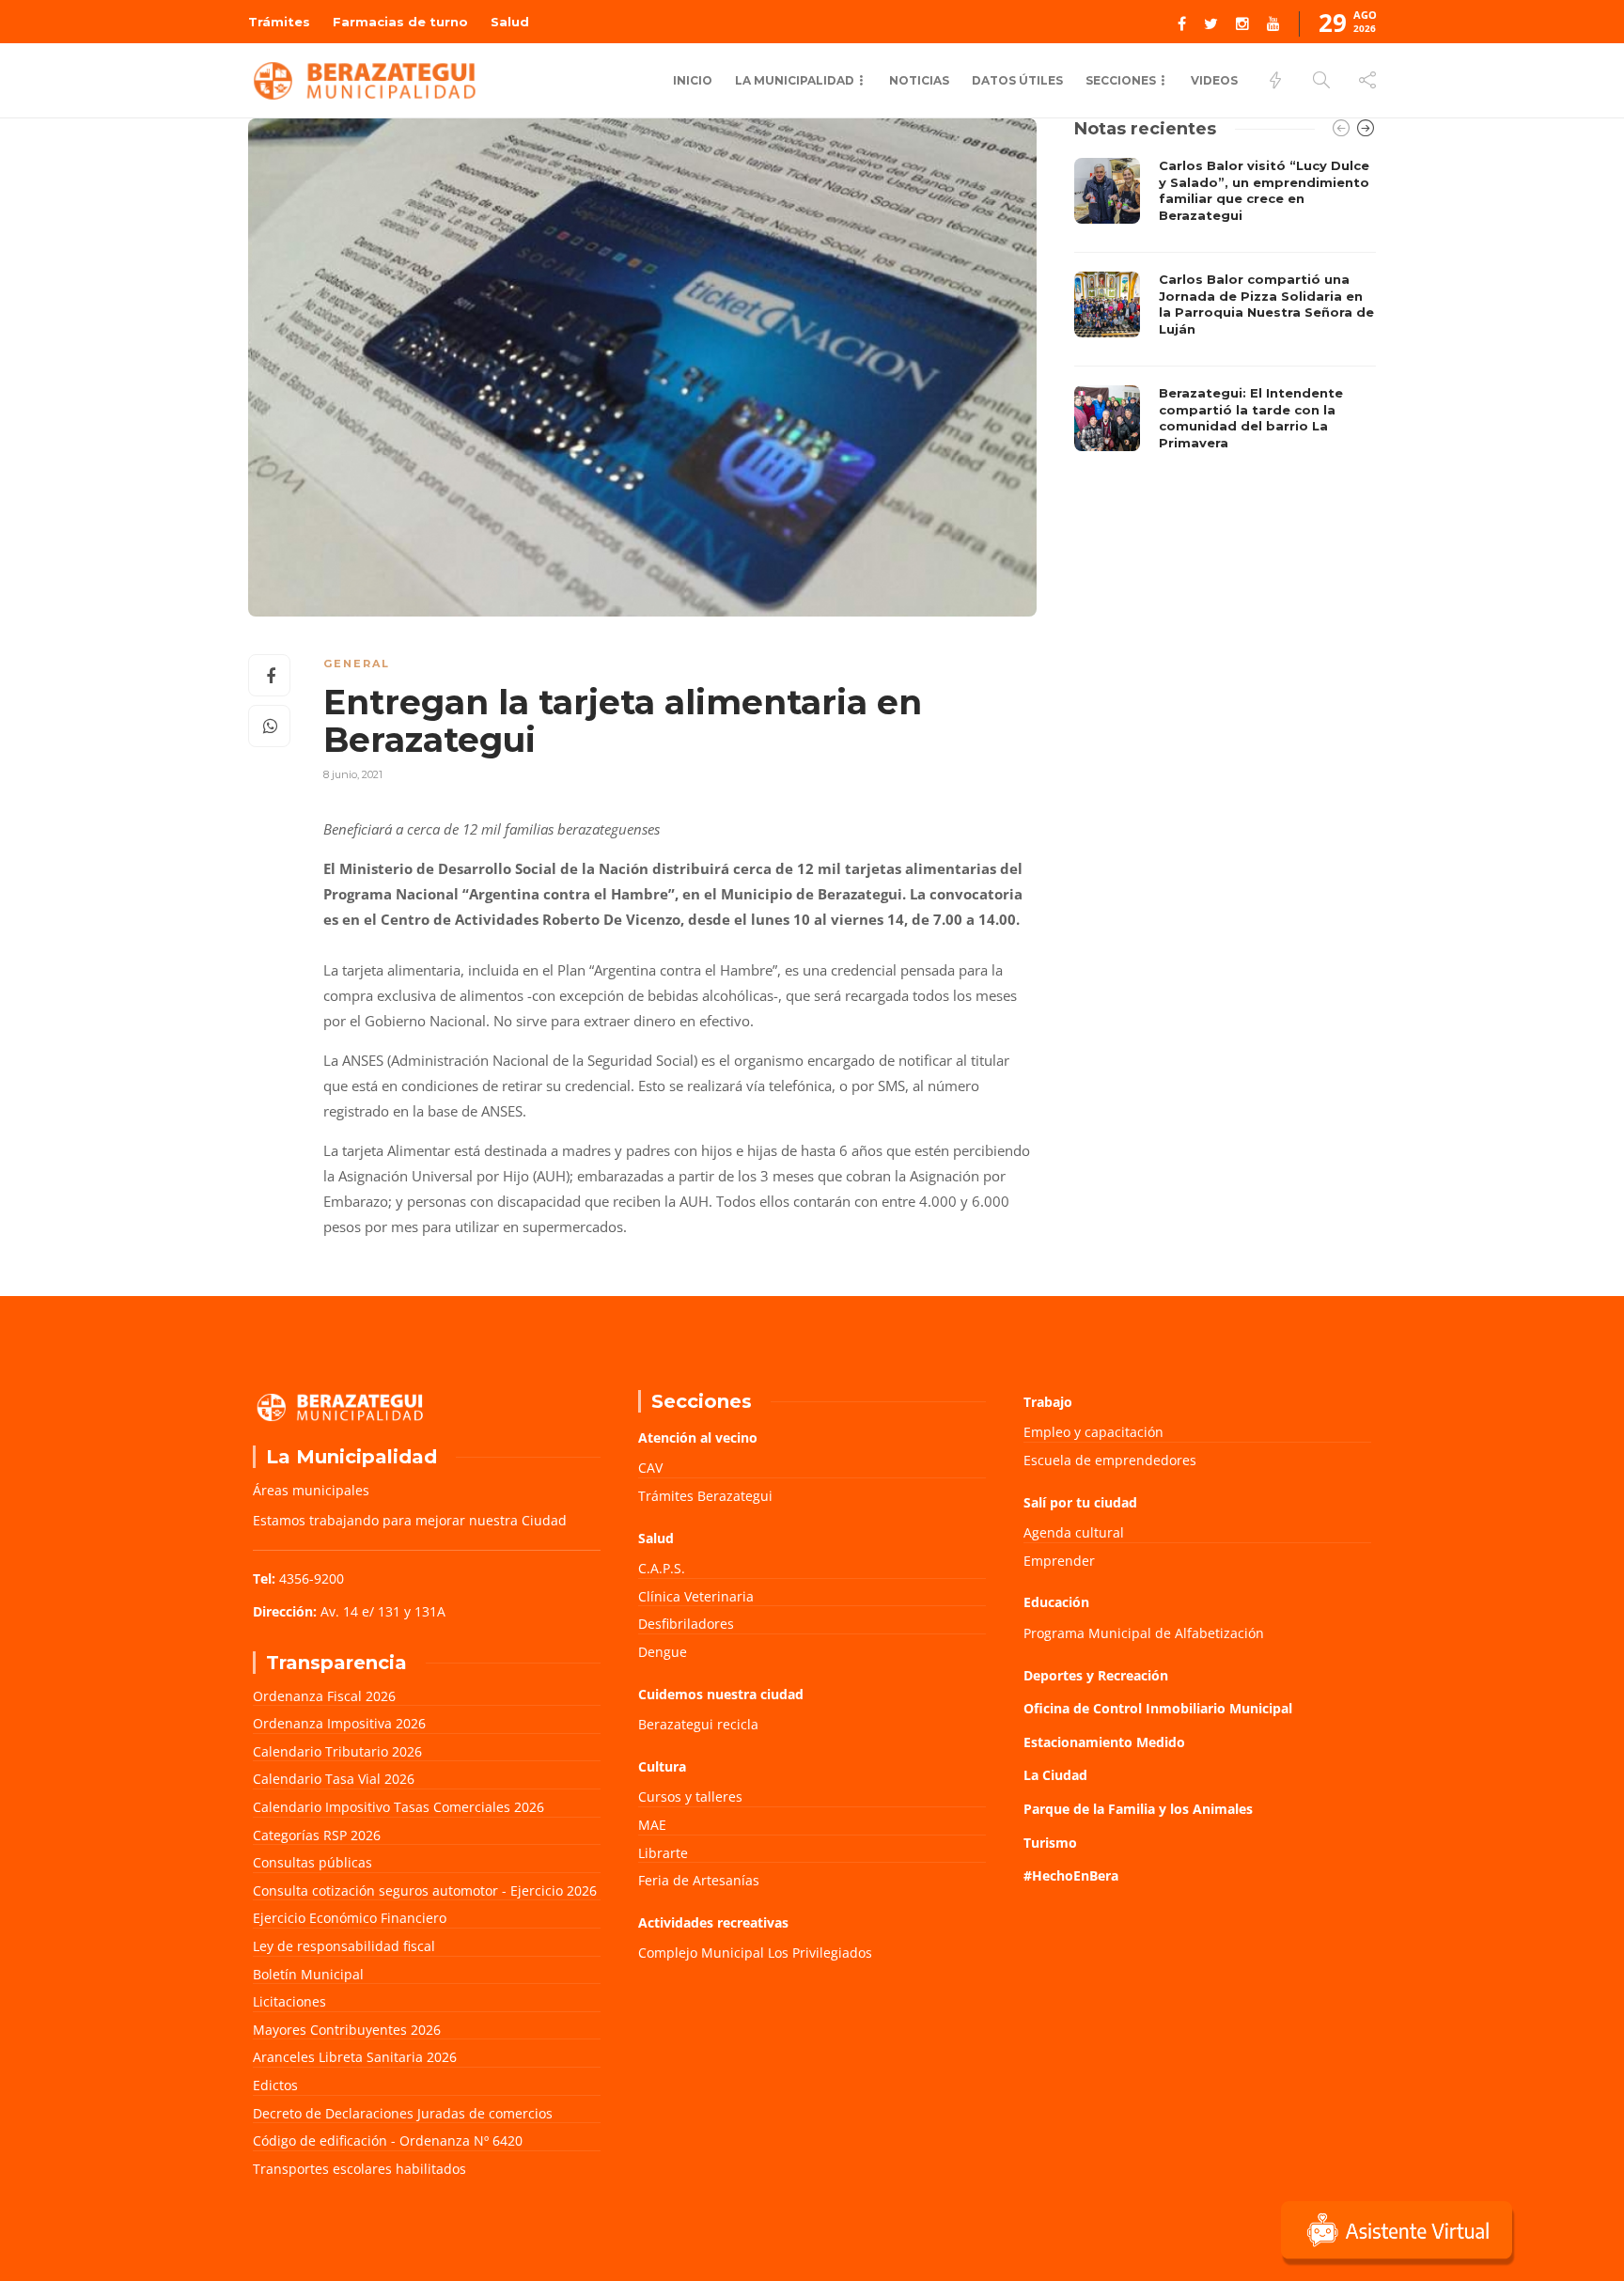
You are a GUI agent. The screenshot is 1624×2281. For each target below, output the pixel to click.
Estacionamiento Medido (1104, 1742)
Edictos (275, 2085)
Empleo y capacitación (1093, 1432)
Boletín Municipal (308, 1974)
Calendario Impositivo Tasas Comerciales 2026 (398, 1807)
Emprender (1059, 1561)
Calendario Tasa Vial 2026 (334, 1779)
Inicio (693, 80)
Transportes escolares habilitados (359, 2169)
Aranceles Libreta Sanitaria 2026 (355, 2057)
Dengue (663, 1652)
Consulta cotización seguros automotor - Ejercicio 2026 (425, 1890)
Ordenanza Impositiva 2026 (339, 1723)
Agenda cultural (1074, 1532)
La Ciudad (1055, 1775)
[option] (1225, 310)
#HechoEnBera (1071, 1875)
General (357, 664)
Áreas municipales (311, 1490)
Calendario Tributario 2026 (337, 1751)
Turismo (1050, 1843)
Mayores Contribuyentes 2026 (347, 2030)
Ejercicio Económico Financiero (350, 1918)
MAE (652, 1825)
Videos (1214, 80)
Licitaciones (289, 2001)
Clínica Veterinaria (696, 1596)
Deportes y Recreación (1096, 1675)
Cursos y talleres (690, 1797)
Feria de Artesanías (699, 1880)
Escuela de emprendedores (1110, 1460)
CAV (650, 1468)
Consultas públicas (312, 1862)
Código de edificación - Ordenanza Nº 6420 (388, 2140)
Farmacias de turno (400, 22)
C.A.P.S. (662, 1568)
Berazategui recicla (698, 1724)
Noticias (919, 80)
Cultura (662, 1766)
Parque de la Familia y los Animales (1138, 1809)
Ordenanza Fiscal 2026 (324, 1696)
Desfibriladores (686, 1624)
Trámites (279, 22)
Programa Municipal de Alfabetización (1144, 1633)
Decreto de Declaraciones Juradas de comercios (403, 2113)
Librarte (663, 1853)
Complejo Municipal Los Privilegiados (755, 1953)
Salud (510, 22)
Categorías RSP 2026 (317, 1835)
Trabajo (1048, 1402)
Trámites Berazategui (705, 1496)
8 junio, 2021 (353, 774)
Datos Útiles (1017, 80)
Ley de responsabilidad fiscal (344, 1946)
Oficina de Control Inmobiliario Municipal (1158, 1708)
